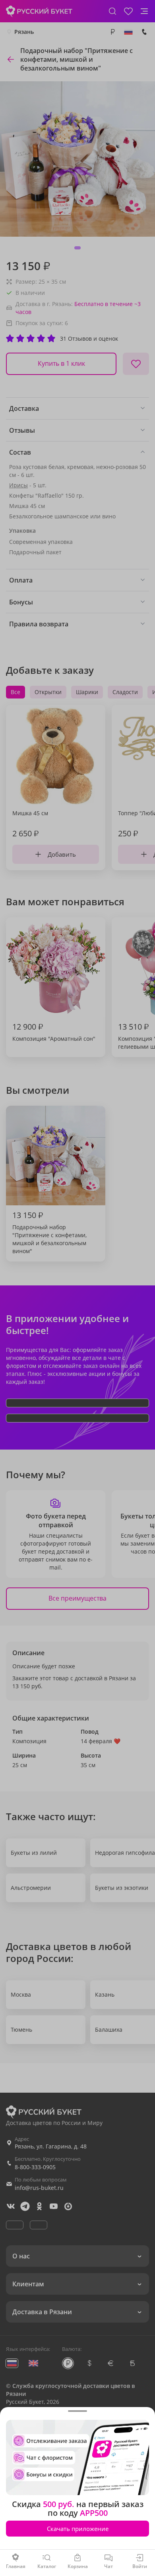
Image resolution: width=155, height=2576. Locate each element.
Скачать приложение (78, 2529)
